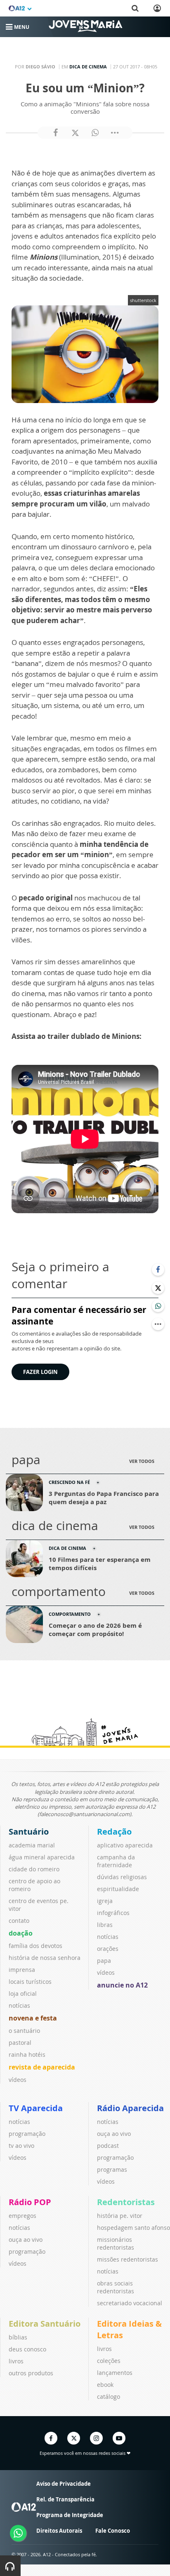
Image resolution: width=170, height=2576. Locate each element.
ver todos (142, 1461)
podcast (108, 2146)
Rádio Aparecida (130, 2108)
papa (104, 1961)
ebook (105, 2385)
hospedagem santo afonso (133, 2228)
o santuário (24, 2031)
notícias (19, 2005)
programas (112, 2169)
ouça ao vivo (114, 2134)
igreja (105, 1901)
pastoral (20, 2043)
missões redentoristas (127, 2259)
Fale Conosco (113, 2531)
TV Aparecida (36, 2108)
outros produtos (31, 2373)
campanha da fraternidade (116, 1861)
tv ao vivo (21, 2146)
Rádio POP (30, 2202)
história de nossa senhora (45, 1958)
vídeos (18, 2080)
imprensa (22, 1970)
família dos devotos (35, 1946)
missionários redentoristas (116, 2243)
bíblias (18, 2337)
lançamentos (115, 2373)
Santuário (29, 1832)
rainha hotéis (27, 2054)
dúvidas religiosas (122, 1877)
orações (108, 1949)
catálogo (109, 2397)
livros (16, 2361)
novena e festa (33, 2018)
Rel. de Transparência (65, 2499)
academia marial (32, 1845)
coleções (109, 2361)
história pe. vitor (120, 2216)
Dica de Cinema (88, 67)
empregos (22, 2216)
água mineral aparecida (42, 1857)
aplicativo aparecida (125, 1845)
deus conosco (27, 2349)
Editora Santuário (45, 2324)
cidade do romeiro (34, 1869)
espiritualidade (118, 1889)
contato (19, 1921)
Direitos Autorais (59, 2531)
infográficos (113, 1913)
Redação (114, 1832)
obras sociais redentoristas (116, 2287)
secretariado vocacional (130, 2303)
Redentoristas (126, 2202)
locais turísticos (30, 1982)
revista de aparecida (42, 2067)
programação (27, 2134)
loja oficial (23, 1994)
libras (105, 1925)
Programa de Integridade (70, 2515)
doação (21, 1933)
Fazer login (40, 1372)
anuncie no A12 (122, 1985)
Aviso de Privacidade (64, 2484)
